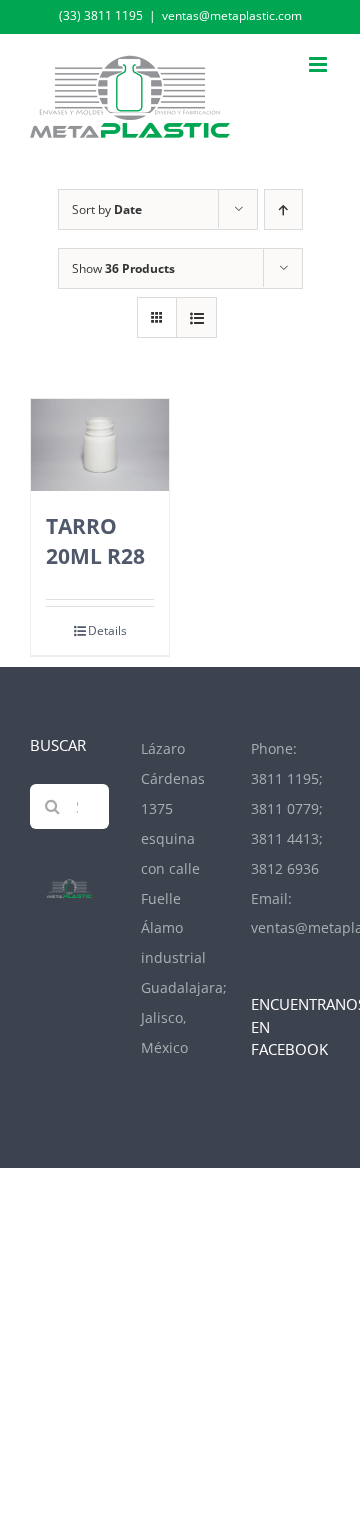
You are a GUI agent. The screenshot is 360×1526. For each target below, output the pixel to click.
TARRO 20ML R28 (95, 540)
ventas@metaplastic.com (232, 15)
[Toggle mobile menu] (319, 64)
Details (107, 630)
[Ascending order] (283, 209)
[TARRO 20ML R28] (100, 445)
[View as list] (196, 317)
